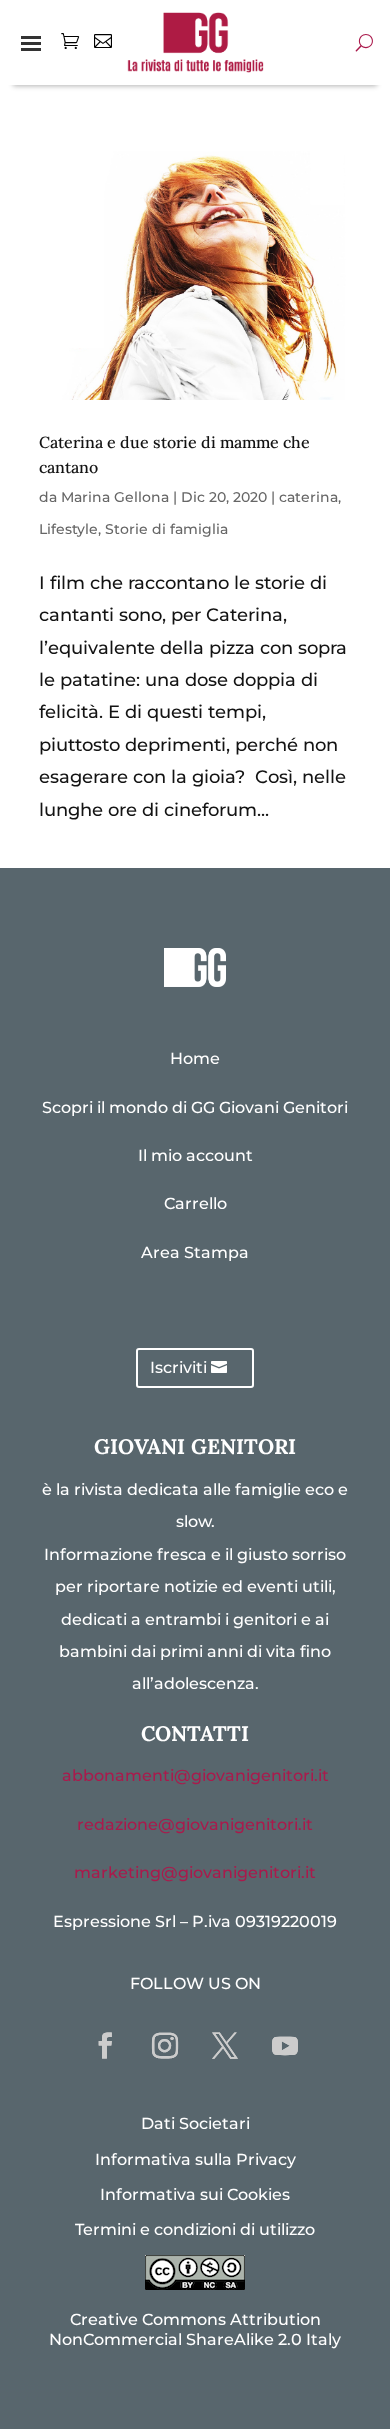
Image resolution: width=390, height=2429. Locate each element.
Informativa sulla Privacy (195, 2159)
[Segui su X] (225, 2046)
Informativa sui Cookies (195, 2194)
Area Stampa (195, 1252)
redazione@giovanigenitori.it (195, 1824)
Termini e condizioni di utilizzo (195, 2229)
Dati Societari (195, 2123)
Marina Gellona (115, 497)
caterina (308, 497)
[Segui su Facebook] (105, 2046)
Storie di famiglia (166, 529)
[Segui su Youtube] (285, 2046)
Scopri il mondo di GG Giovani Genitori (195, 1107)
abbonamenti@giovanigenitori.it (195, 1775)
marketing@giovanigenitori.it (195, 1872)
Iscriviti (178, 1367)
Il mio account (195, 1155)
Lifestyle (68, 529)
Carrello (195, 1203)
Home (195, 1058)
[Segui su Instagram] (165, 2046)
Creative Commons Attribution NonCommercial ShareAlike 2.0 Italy (195, 2329)
